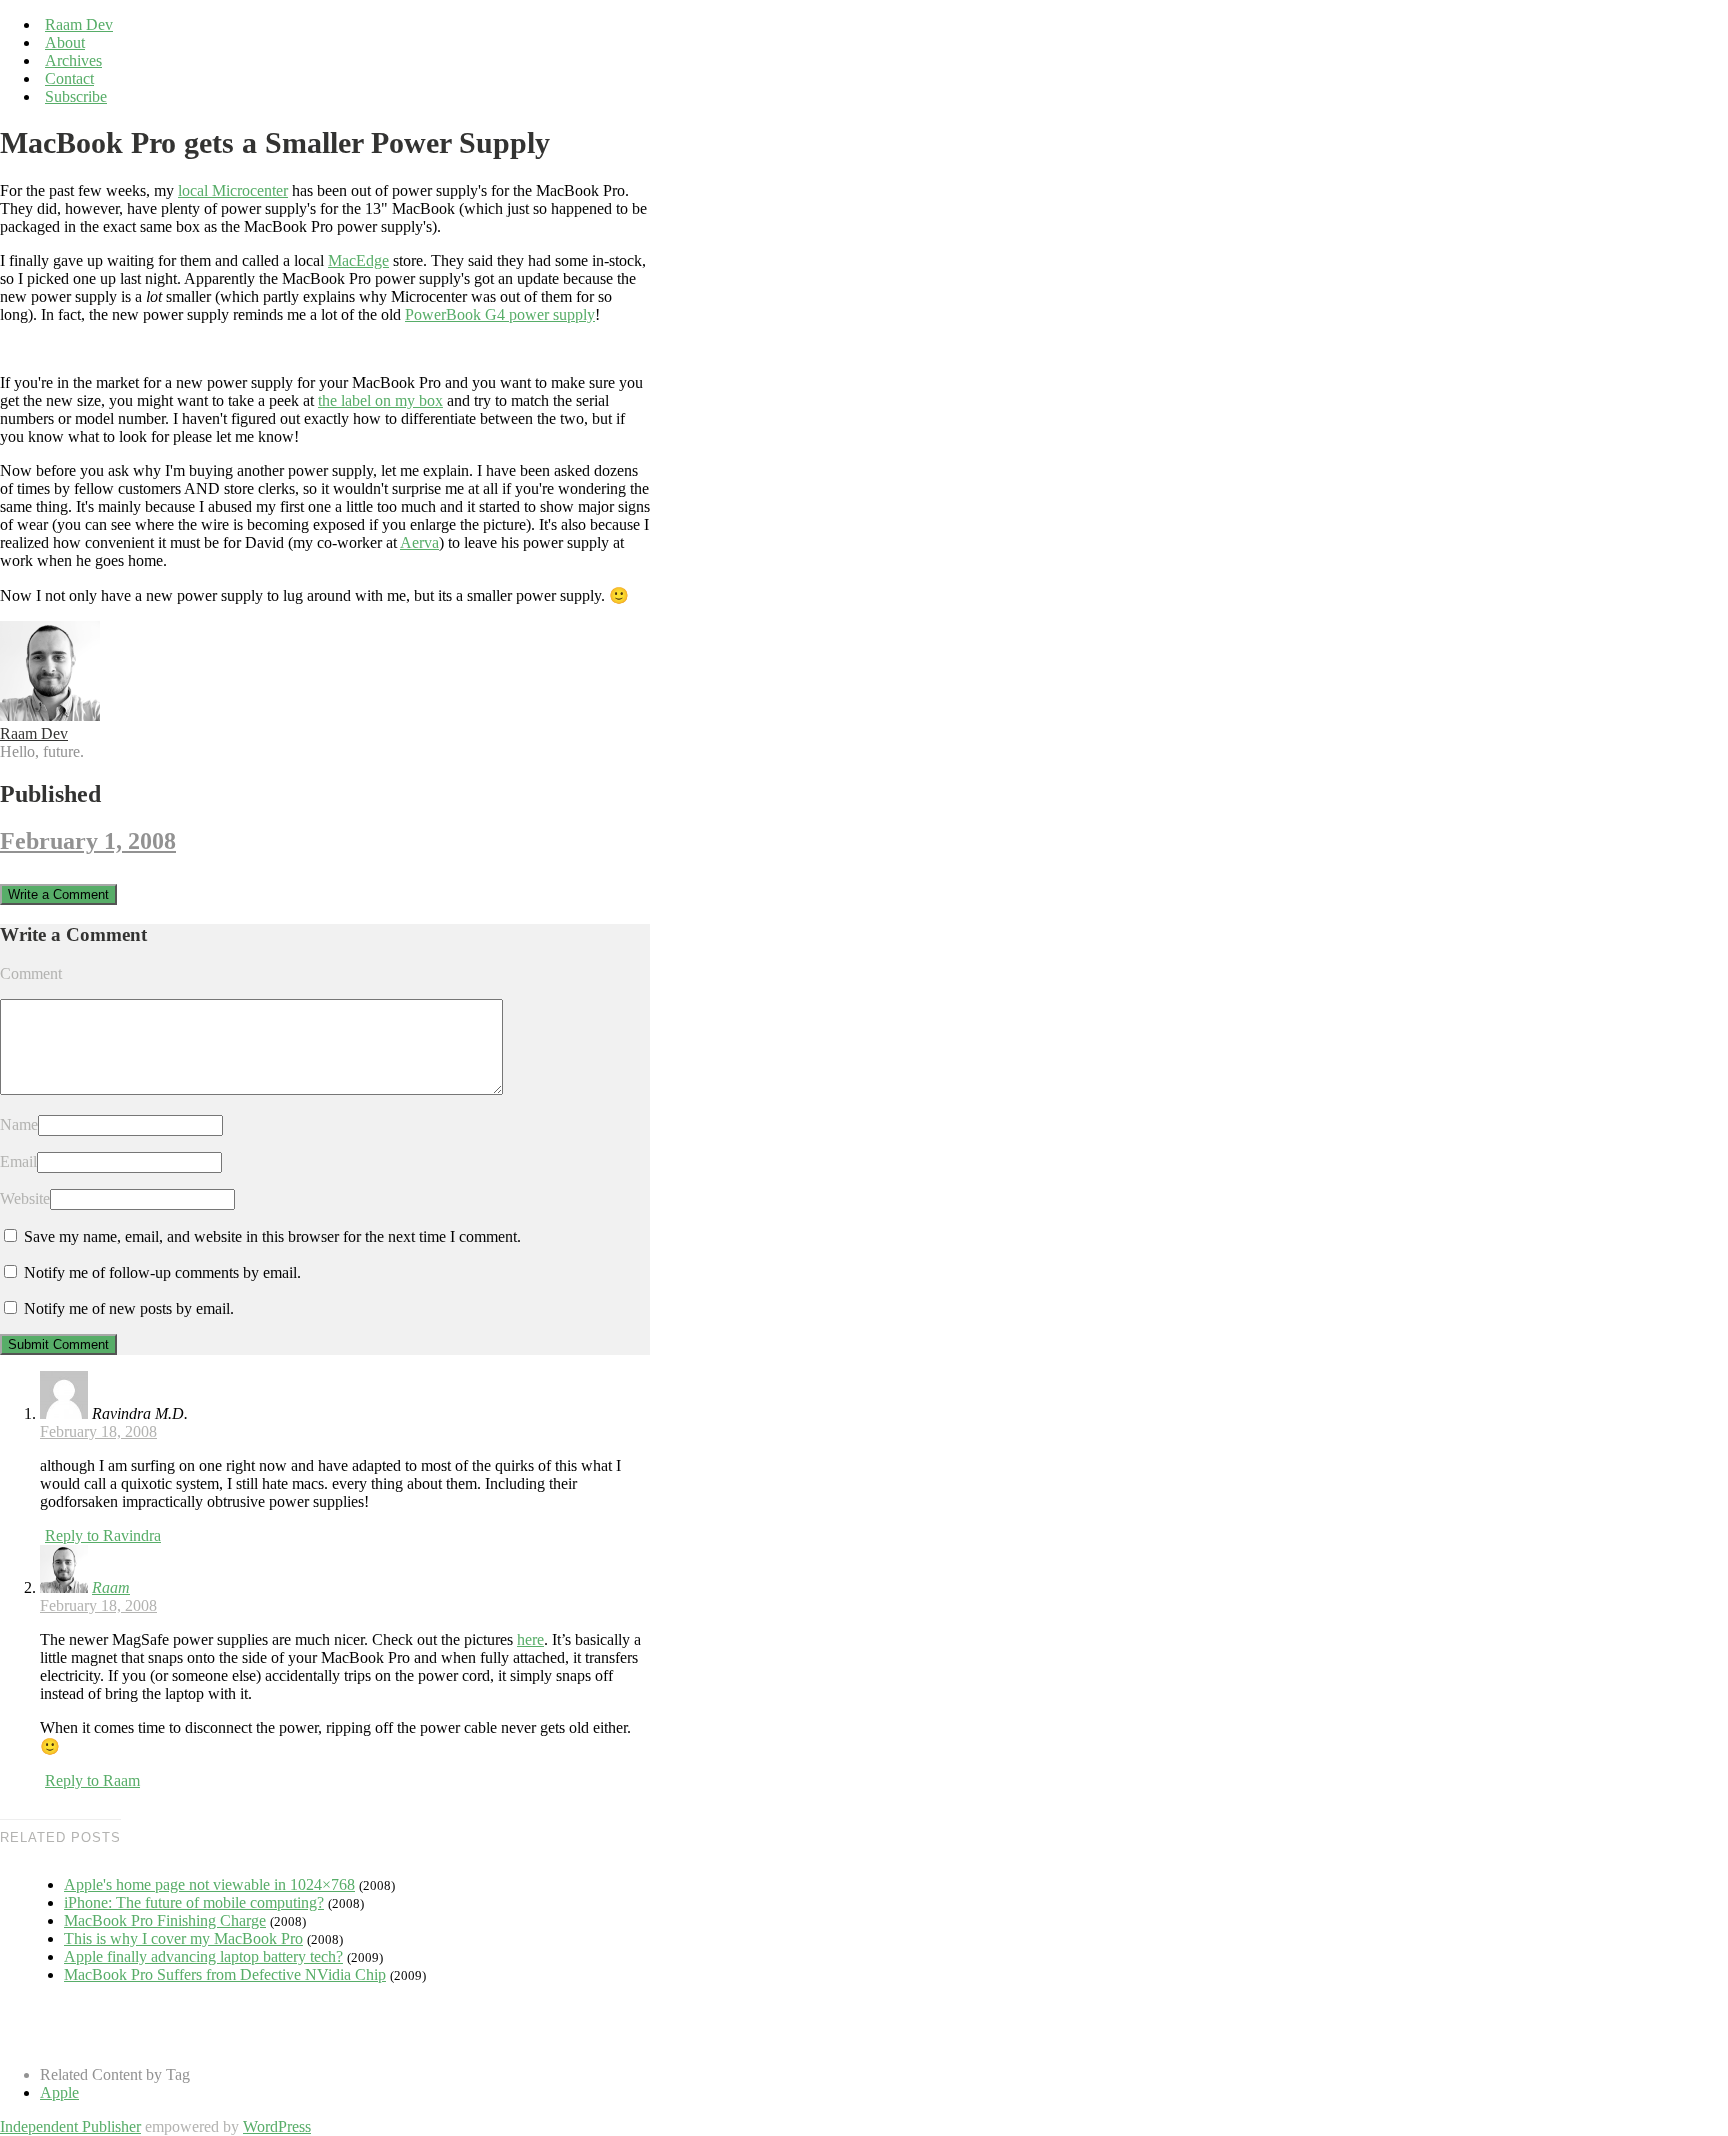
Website (25, 1198)
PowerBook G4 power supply (500, 314)
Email (18, 1161)
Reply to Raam (92, 1780)
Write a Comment (58, 894)
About (65, 42)
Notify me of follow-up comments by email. (162, 1272)
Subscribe (76, 96)
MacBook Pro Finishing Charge (165, 1920)
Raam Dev (79, 24)
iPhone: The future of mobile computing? (194, 1902)
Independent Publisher (70, 2126)
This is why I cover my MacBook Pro (183, 1938)
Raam (111, 1587)
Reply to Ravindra (103, 1535)
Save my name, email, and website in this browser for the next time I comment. (272, 1236)
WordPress (277, 2126)
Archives (73, 60)
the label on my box (380, 400)
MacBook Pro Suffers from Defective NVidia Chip (225, 1974)
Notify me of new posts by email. (129, 1308)
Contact (69, 78)
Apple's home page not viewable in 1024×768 (209, 1884)
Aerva (419, 542)
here (530, 1639)
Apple (59, 2092)
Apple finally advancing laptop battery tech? (203, 1956)
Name (19, 1124)
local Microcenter (233, 190)
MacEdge (358, 260)
